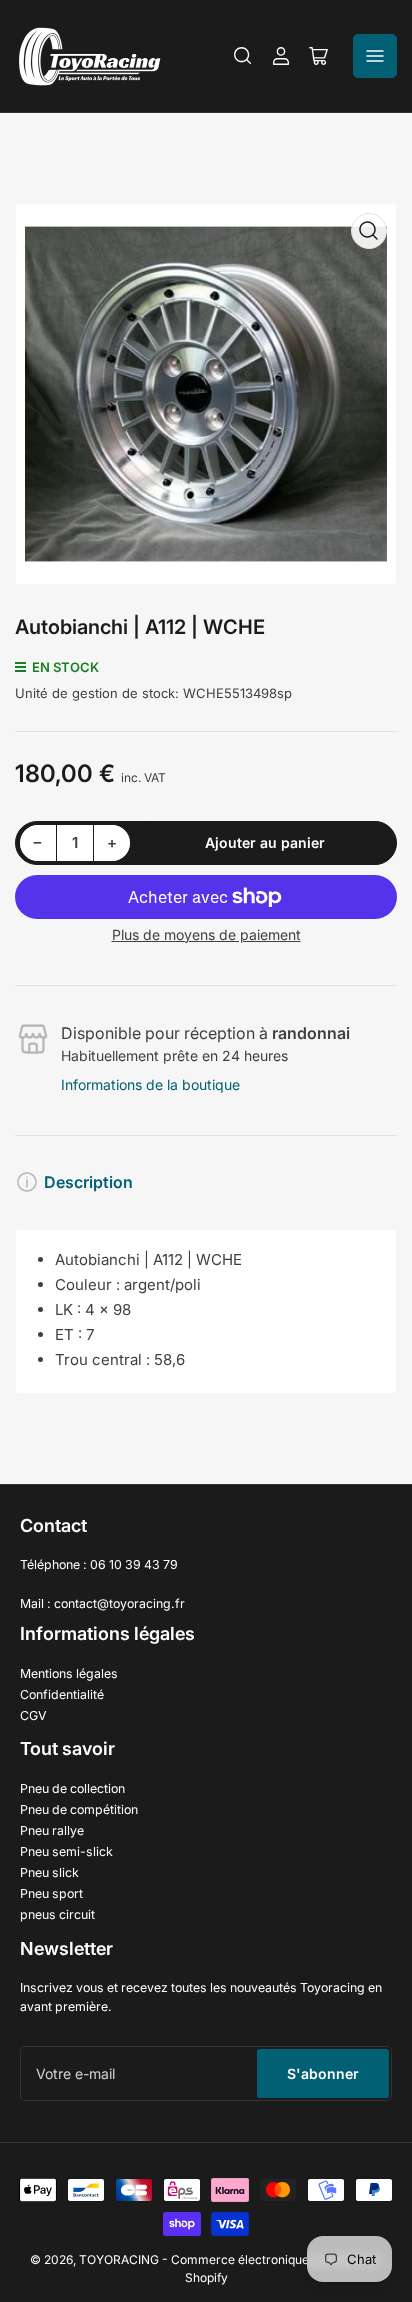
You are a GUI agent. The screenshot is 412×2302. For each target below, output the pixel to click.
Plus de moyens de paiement (206, 934)
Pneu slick (49, 1872)
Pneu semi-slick (66, 1851)
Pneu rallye (52, 1830)
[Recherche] (243, 56)
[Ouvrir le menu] (375, 56)
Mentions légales (69, 1673)
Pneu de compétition (79, 1809)
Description (88, 1182)
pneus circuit (57, 1914)
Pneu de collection (72, 1788)
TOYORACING (119, 2259)
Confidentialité (62, 1694)
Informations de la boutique (150, 1084)
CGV (33, 1715)
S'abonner (323, 2073)
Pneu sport (51, 1893)
